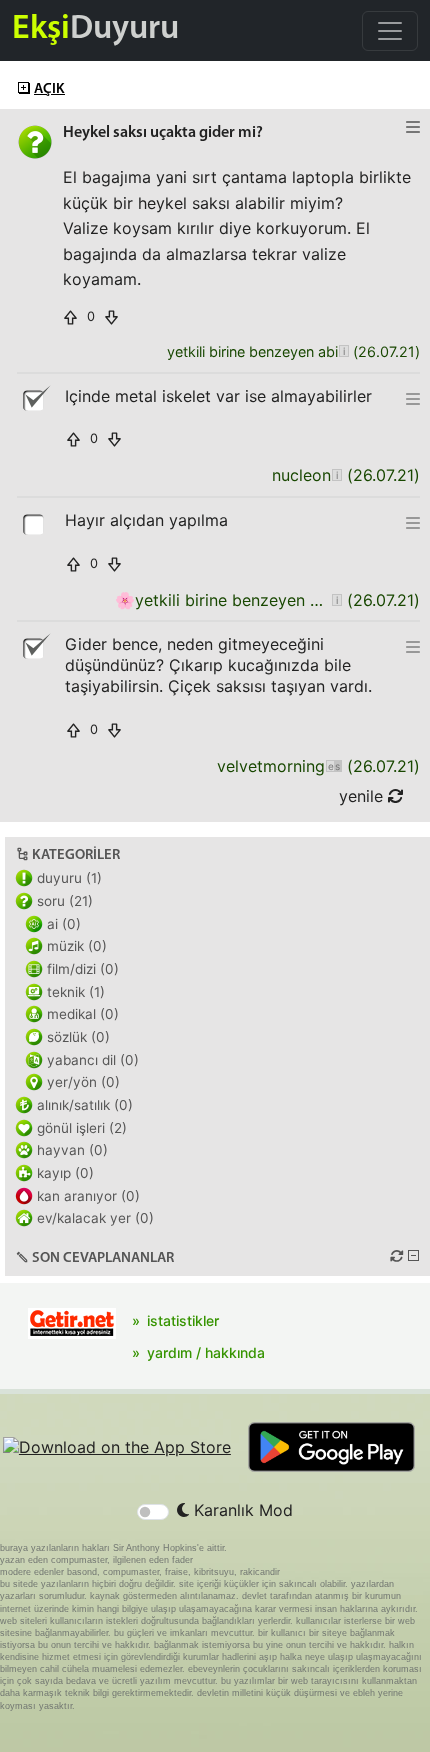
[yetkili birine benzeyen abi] (343, 352)
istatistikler (183, 1320)
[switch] (153, 1512)
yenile (363, 796)
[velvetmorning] (333, 766)
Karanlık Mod (241, 1510)
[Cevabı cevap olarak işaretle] (35, 523)
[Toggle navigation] (390, 31)
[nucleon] (336, 475)
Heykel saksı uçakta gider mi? (163, 133)
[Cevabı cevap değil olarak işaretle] (35, 399)
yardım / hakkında (206, 1352)
